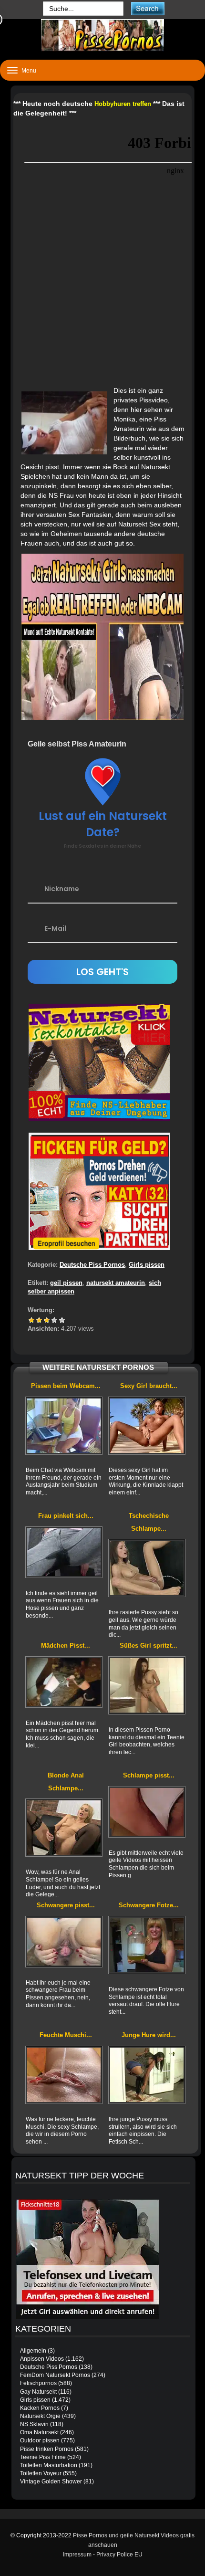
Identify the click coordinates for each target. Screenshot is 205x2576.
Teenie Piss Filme (43, 2457)
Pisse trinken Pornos (47, 2449)
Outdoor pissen (40, 2440)
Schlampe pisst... (149, 1775)
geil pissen (66, 1283)
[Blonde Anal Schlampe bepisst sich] (64, 1828)
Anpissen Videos (42, 2359)
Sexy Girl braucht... (149, 1386)
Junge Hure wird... (149, 2035)
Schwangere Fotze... (149, 1905)
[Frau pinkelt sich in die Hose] (64, 1552)
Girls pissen (147, 1265)
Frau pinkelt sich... (66, 1516)
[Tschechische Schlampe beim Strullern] (147, 1568)
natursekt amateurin (116, 1283)
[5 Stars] (62, 1320)
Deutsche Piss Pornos (92, 1265)
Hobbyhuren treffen (123, 104)
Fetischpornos (38, 2383)
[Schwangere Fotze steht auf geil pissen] (147, 1945)
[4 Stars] (54, 1320)
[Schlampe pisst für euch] (147, 1812)
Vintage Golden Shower (51, 2481)
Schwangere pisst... (66, 1905)
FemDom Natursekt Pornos (55, 2375)
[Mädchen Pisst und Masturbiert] (64, 1682)
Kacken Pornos (40, 2408)
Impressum (77, 2555)
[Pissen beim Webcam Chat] (64, 1426)
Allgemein (33, 2351)
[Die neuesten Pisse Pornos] (102, 35)
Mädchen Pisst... (66, 1645)
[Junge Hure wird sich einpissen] (147, 2075)
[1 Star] (31, 1320)
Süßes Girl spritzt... (149, 1645)
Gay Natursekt (38, 2392)
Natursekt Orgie (40, 2416)
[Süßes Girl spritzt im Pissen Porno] (147, 1686)
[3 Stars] (47, 1320)
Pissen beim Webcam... (66, 1386)
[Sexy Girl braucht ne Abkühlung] (147, 1426)
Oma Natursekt (39, 2432)
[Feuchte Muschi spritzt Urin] (64, 2075)
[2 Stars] (39, 1320)
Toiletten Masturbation (49, 2465)
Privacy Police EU (119, 2555)
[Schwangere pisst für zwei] (64, 1942)
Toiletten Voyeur (41, 2473)
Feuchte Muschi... (66, 2035)
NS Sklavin (34, 2424)
